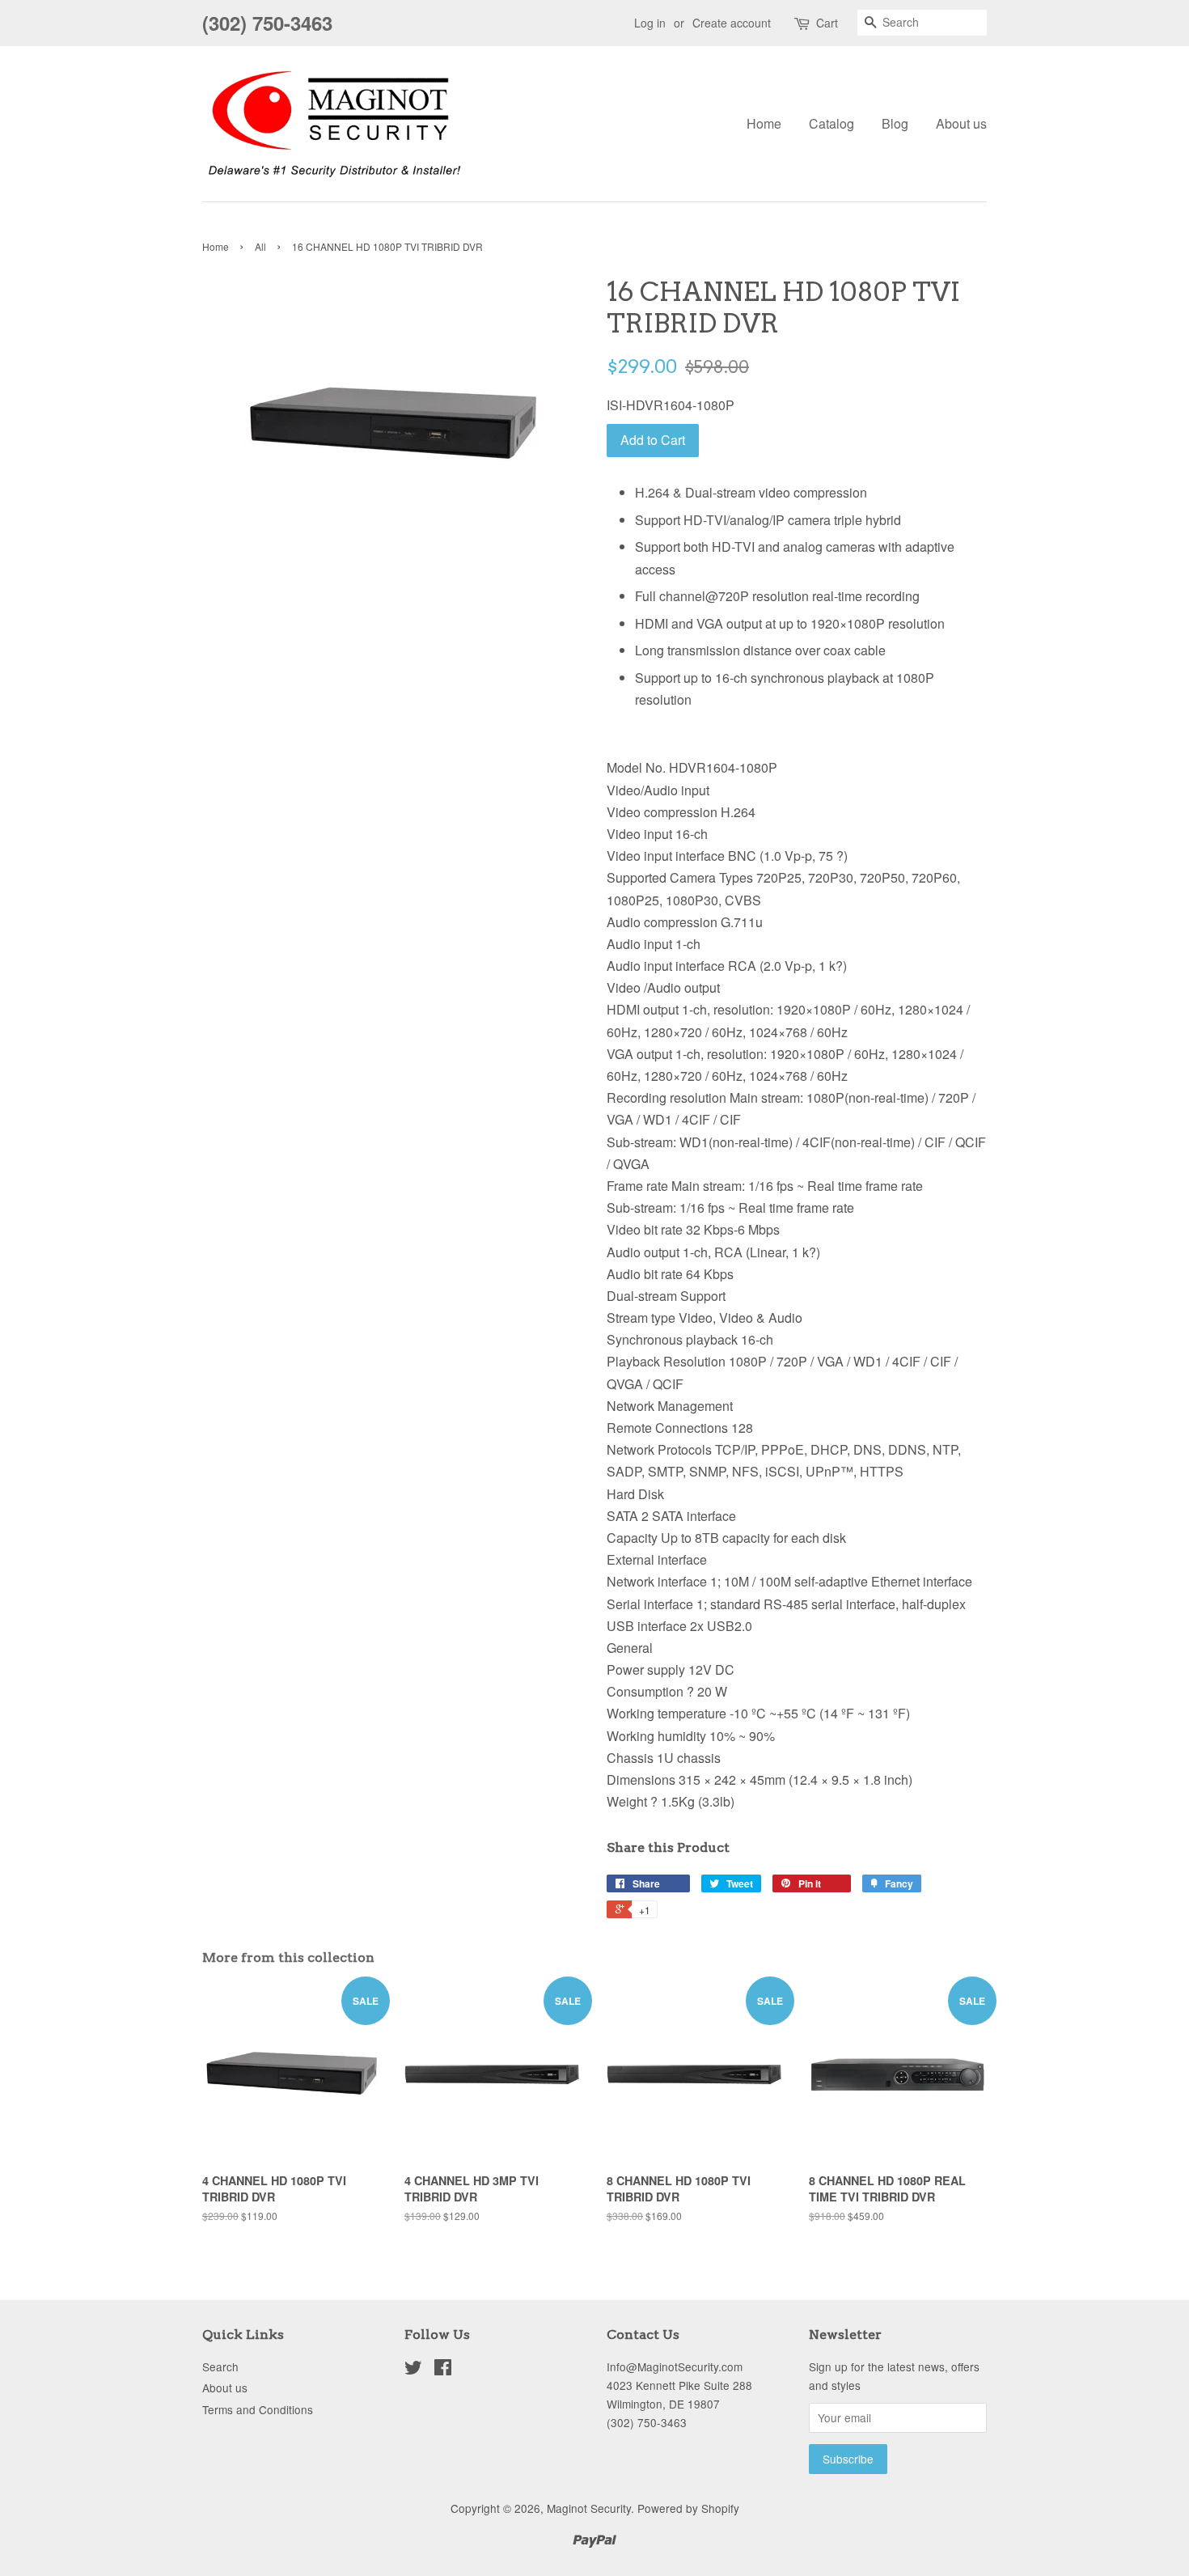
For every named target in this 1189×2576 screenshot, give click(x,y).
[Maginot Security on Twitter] (413, 2370)
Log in (650, 23)
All (260, 246)
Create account (732, 23)
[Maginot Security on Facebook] (443, 2370)
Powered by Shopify (688, 2508)
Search (220, 2366)
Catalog (831, 123)
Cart (827, 23)
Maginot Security (589, 2508)
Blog (895, 123)
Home (764, 123)
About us (961, 123)
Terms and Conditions (258, 2409)
